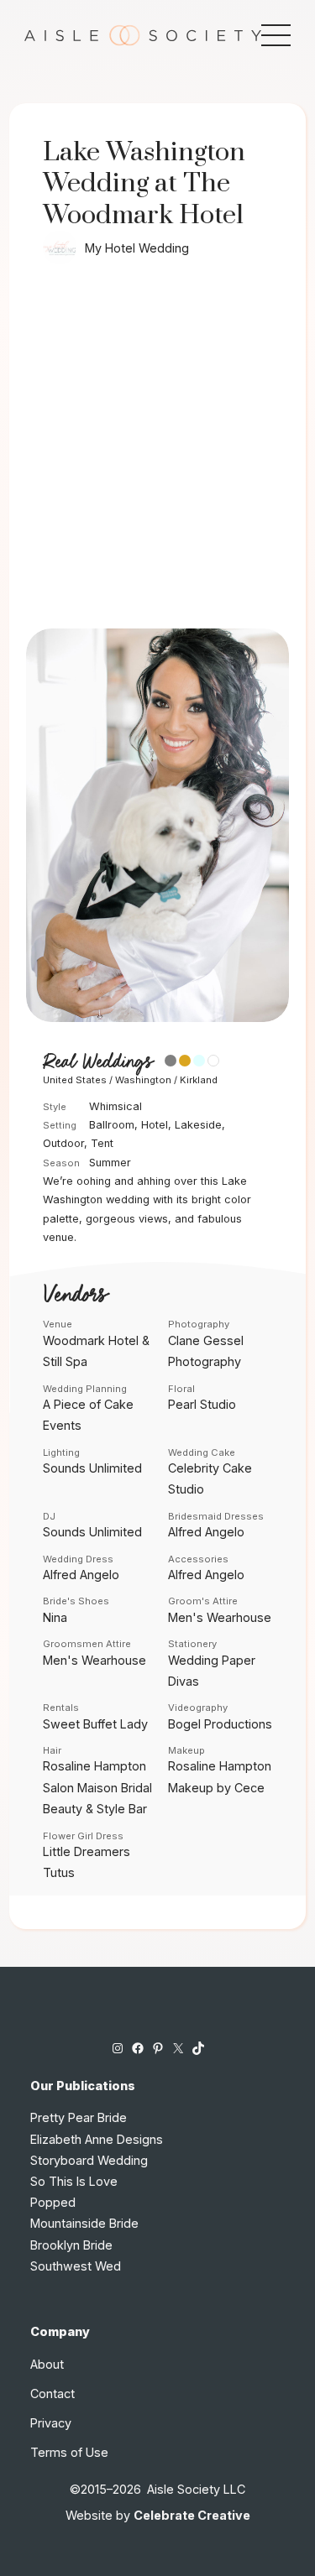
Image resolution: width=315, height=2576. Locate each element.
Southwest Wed (76, 2266)
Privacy (51, 2423)
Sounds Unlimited (92, 1468)
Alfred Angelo (206, 1532)
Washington (143, 1080)
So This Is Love (74, 2181)
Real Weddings (97, 1062)
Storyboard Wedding (89, 2160)
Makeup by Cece (216, 1788)
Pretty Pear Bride (79, 2117)
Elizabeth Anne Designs (97, 2139)
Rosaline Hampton (94, 1766)
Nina (55, 1617)
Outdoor (63, 1143)
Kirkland (199, 1080)
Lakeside (198, 1125)
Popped (53, 2202)
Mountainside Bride (84, 2223)
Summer (110, 1163)
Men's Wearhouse (220, 1617)
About (47, 2364)
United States (75, 1080)
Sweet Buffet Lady (95, 1724)
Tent (102, 1143)
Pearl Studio (202, 1404)
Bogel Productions (220, 1724)
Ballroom (112, 1125)
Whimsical (115, 1106)
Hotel (155, 1125)
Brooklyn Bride (71, 2245)
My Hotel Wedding (137, 248)
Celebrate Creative (192, 2515)
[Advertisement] (157, 463)
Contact (52, 2393)
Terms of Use (69, 2452)
